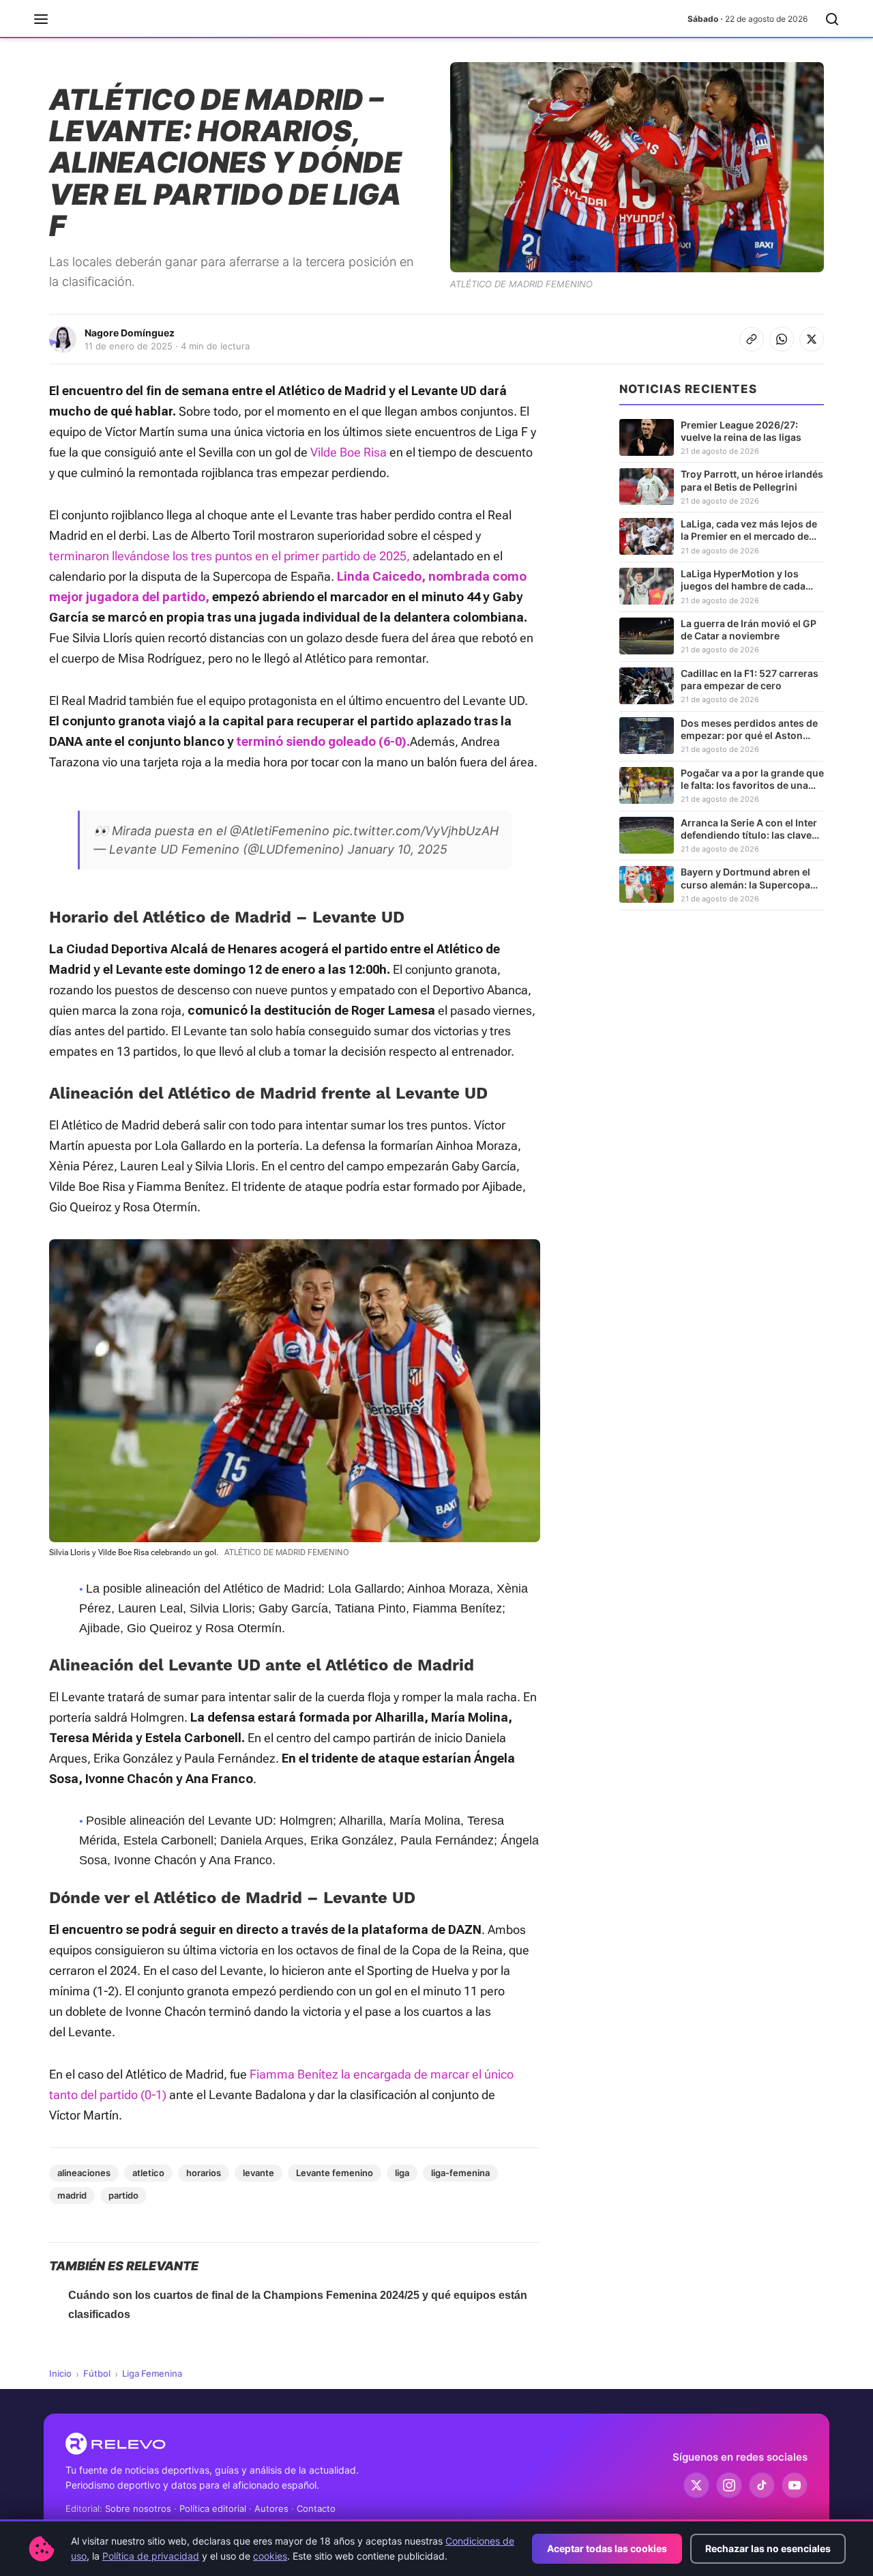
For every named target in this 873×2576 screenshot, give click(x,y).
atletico (148, 2173)
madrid (72, 2195)
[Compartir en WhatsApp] (782, 339)
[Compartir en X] (812, 339)
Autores (271, 2508)
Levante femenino (335, 2173)
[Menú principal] (41, 19)
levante (258, 2173)
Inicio (60, 2373)
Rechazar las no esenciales (768, 2548)
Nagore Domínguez (130, 333)
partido (123, 2195)
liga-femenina (460, 2173)
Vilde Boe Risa (349, 452)
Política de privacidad (151, 2556)
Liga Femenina (152, 2373)
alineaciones (84, 2173)
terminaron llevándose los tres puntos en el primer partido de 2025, (230, 556)
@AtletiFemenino (280, 831)
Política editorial (213, 2508)
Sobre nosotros (138, 2508)
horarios (204, 2173)
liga (402, 2173)
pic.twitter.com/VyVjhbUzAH (416, 831)
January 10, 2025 (398, 849)
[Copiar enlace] (752, 339)
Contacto (316, 2508)
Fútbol (97, 2373)
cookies (270, 2556)
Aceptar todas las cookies (607, 2548)
